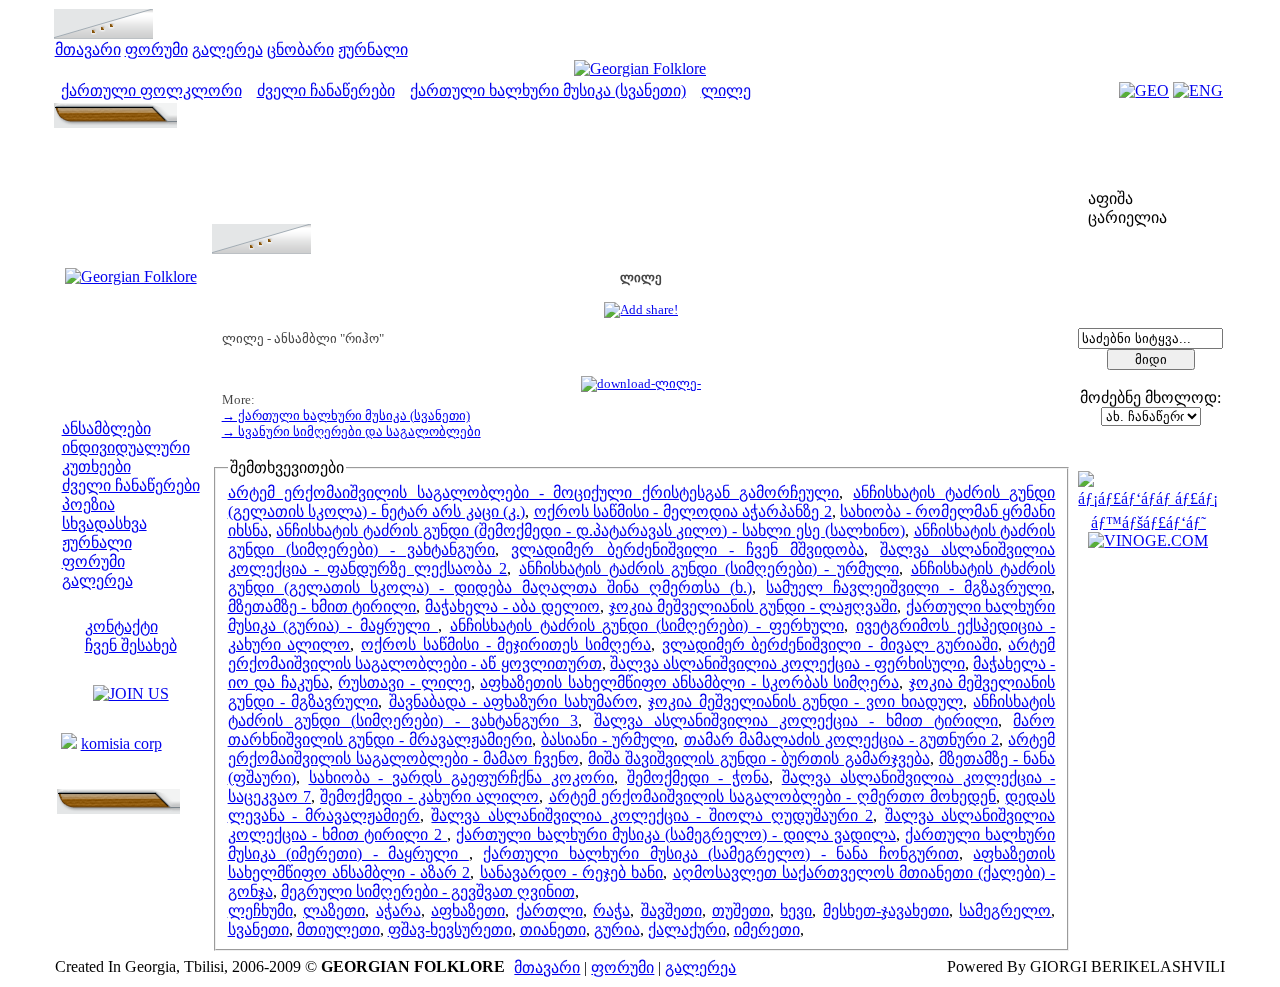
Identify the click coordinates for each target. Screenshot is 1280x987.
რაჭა (611, 910)
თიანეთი (553, 929)
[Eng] (1198, 90)
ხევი (796, 910)
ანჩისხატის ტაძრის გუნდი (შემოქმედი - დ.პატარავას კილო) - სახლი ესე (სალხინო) (590, 530)
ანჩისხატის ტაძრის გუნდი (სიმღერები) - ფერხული (647, 625)
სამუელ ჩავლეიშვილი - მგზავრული (908, 587)
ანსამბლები (106, 428)
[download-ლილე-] (641, 383)
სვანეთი (258, 929)
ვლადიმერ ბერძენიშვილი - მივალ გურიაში (830, 644)
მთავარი (88, 49)
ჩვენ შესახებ (131, 645)
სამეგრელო (1005, 910)
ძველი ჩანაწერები (326, 90)
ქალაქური (687, 929)
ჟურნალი (373, 49)
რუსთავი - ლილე (404, 682)
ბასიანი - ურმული (607, 739)
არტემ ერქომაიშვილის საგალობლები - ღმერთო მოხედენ (773, 796)
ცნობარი (300, 49)
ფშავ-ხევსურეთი (450, 929)
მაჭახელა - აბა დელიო (512, 606)
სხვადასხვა (104, 523)
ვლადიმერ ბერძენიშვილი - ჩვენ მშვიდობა (687, 549)
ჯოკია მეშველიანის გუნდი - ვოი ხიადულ (805, 701)
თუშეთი (741, 910)
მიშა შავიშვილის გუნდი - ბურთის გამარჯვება (758, 758)
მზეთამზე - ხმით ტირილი (322, 606)
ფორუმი (156, 49)
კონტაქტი (121, 626)
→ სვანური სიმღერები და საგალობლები (351, 431)
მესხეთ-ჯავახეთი (886, 910)
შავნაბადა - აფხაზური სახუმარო (513, 701)
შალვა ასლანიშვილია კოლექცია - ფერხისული (787, 663)
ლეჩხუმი (260, 910)
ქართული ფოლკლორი (151, 90)
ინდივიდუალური (126, 447)
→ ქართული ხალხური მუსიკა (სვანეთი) (346, 415)
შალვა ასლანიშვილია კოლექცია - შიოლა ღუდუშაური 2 (652, 815)
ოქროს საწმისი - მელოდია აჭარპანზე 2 (683, 511)
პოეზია (88, 504)
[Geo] (1144, 90)
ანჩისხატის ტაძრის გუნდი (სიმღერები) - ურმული (709, 568)
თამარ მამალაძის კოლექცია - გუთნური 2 (842, 739)
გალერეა (227, 49)
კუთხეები (96, 466)
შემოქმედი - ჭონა (698, 777)
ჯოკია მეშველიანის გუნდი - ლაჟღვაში (753, 606)
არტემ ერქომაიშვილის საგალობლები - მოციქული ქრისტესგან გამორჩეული (534, 492)
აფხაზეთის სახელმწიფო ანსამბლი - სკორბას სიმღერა (689, 682)
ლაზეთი (334, 910)
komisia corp (121, 743)
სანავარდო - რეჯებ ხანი (572, 872)
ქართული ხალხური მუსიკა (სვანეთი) (548, 90)
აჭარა (398, 910)
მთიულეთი (338, 929)
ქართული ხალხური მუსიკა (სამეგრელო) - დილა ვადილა (676, 834)
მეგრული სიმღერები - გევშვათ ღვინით (428, 891)
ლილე (726, 90)
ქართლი (549, 910)
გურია (617, 929)
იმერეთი (767, 929)
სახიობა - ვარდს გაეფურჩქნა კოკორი (462, 777)
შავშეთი (671, 910)
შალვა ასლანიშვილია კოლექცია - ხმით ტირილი (796, 720)
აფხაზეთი (468, 910)
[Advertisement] (641, 179)
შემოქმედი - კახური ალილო (429, 796)
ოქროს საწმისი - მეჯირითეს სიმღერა (506, 644)
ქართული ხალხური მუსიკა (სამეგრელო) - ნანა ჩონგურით (720, 853)
